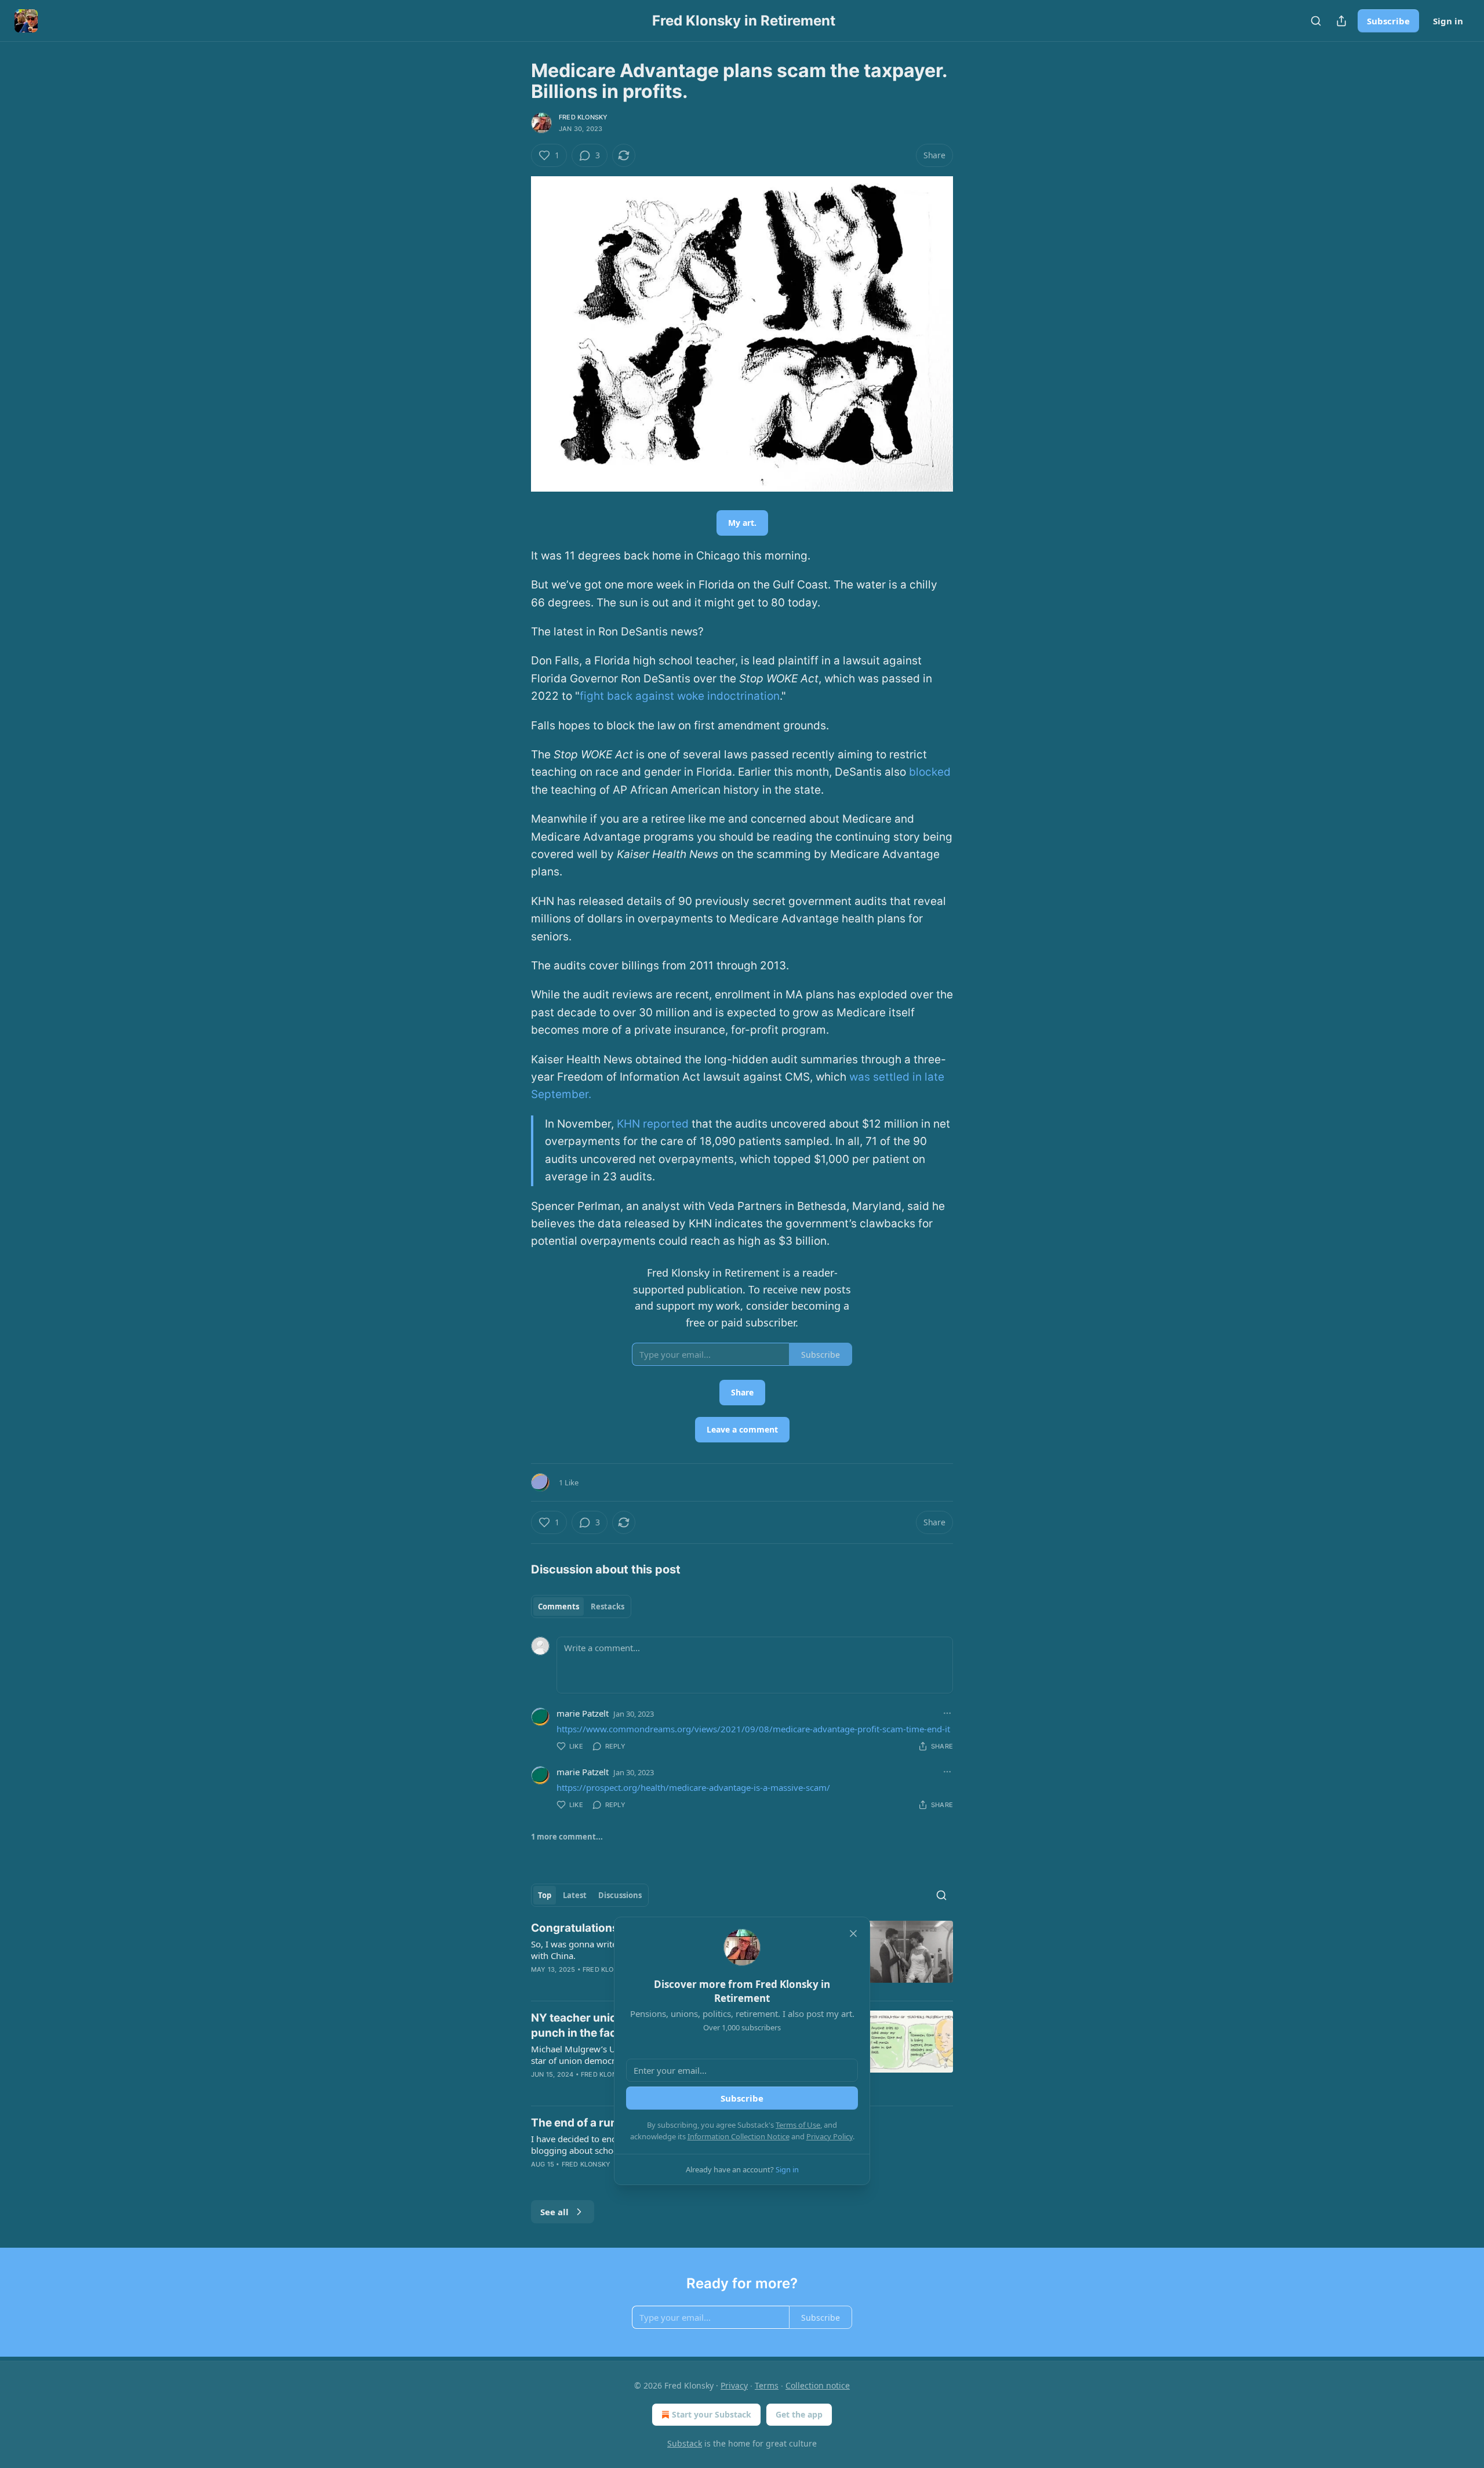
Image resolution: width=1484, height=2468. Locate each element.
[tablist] (581, 1606)
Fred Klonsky (583, 117)
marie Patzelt (583, 1713)
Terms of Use (798, 2125)
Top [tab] (545, 1895)
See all (554, 2212)
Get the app (799, 2414)
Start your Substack (712, 2414)
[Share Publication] (1341, 21)
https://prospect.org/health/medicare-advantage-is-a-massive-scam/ (693, 1787)
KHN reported (653, 1124)
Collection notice (818, 2385)
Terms (767, 2385)
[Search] (1316, 21)
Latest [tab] (575, 1895)
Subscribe (1388, 21)
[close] (853, 1933)
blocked (930, 772)
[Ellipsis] (947, 1713)
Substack (685, 2443)
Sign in (1448, 21)
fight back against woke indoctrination (680, 696)
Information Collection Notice (739, 2136)
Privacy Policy (830, 2136)
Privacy (734, 2385)
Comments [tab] (559, 1606)
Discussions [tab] (620, 1895)
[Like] (539, 2089)
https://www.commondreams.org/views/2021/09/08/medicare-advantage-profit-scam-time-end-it (753, 1729)
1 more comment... (567, 1837)
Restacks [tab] (608, 1606)
